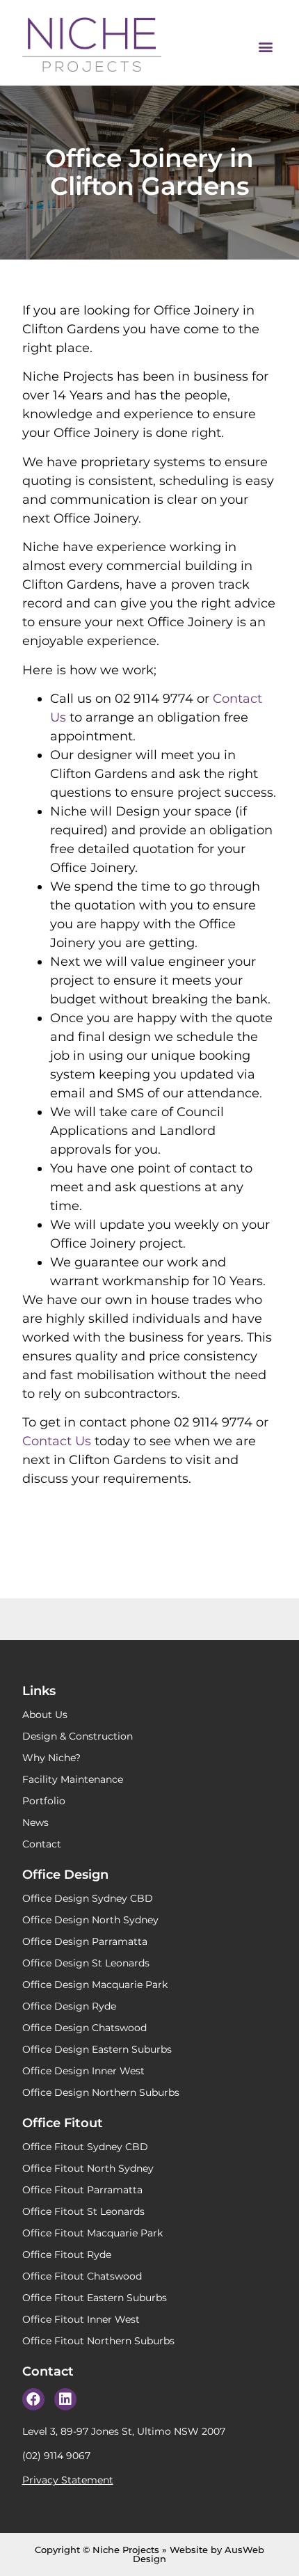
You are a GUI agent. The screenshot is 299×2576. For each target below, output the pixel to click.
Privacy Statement (68, 2480)
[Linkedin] (65, 2399)
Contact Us (57, 1441)
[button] (265, 46)
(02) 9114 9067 (56, 2456)
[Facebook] (33, 2399)
